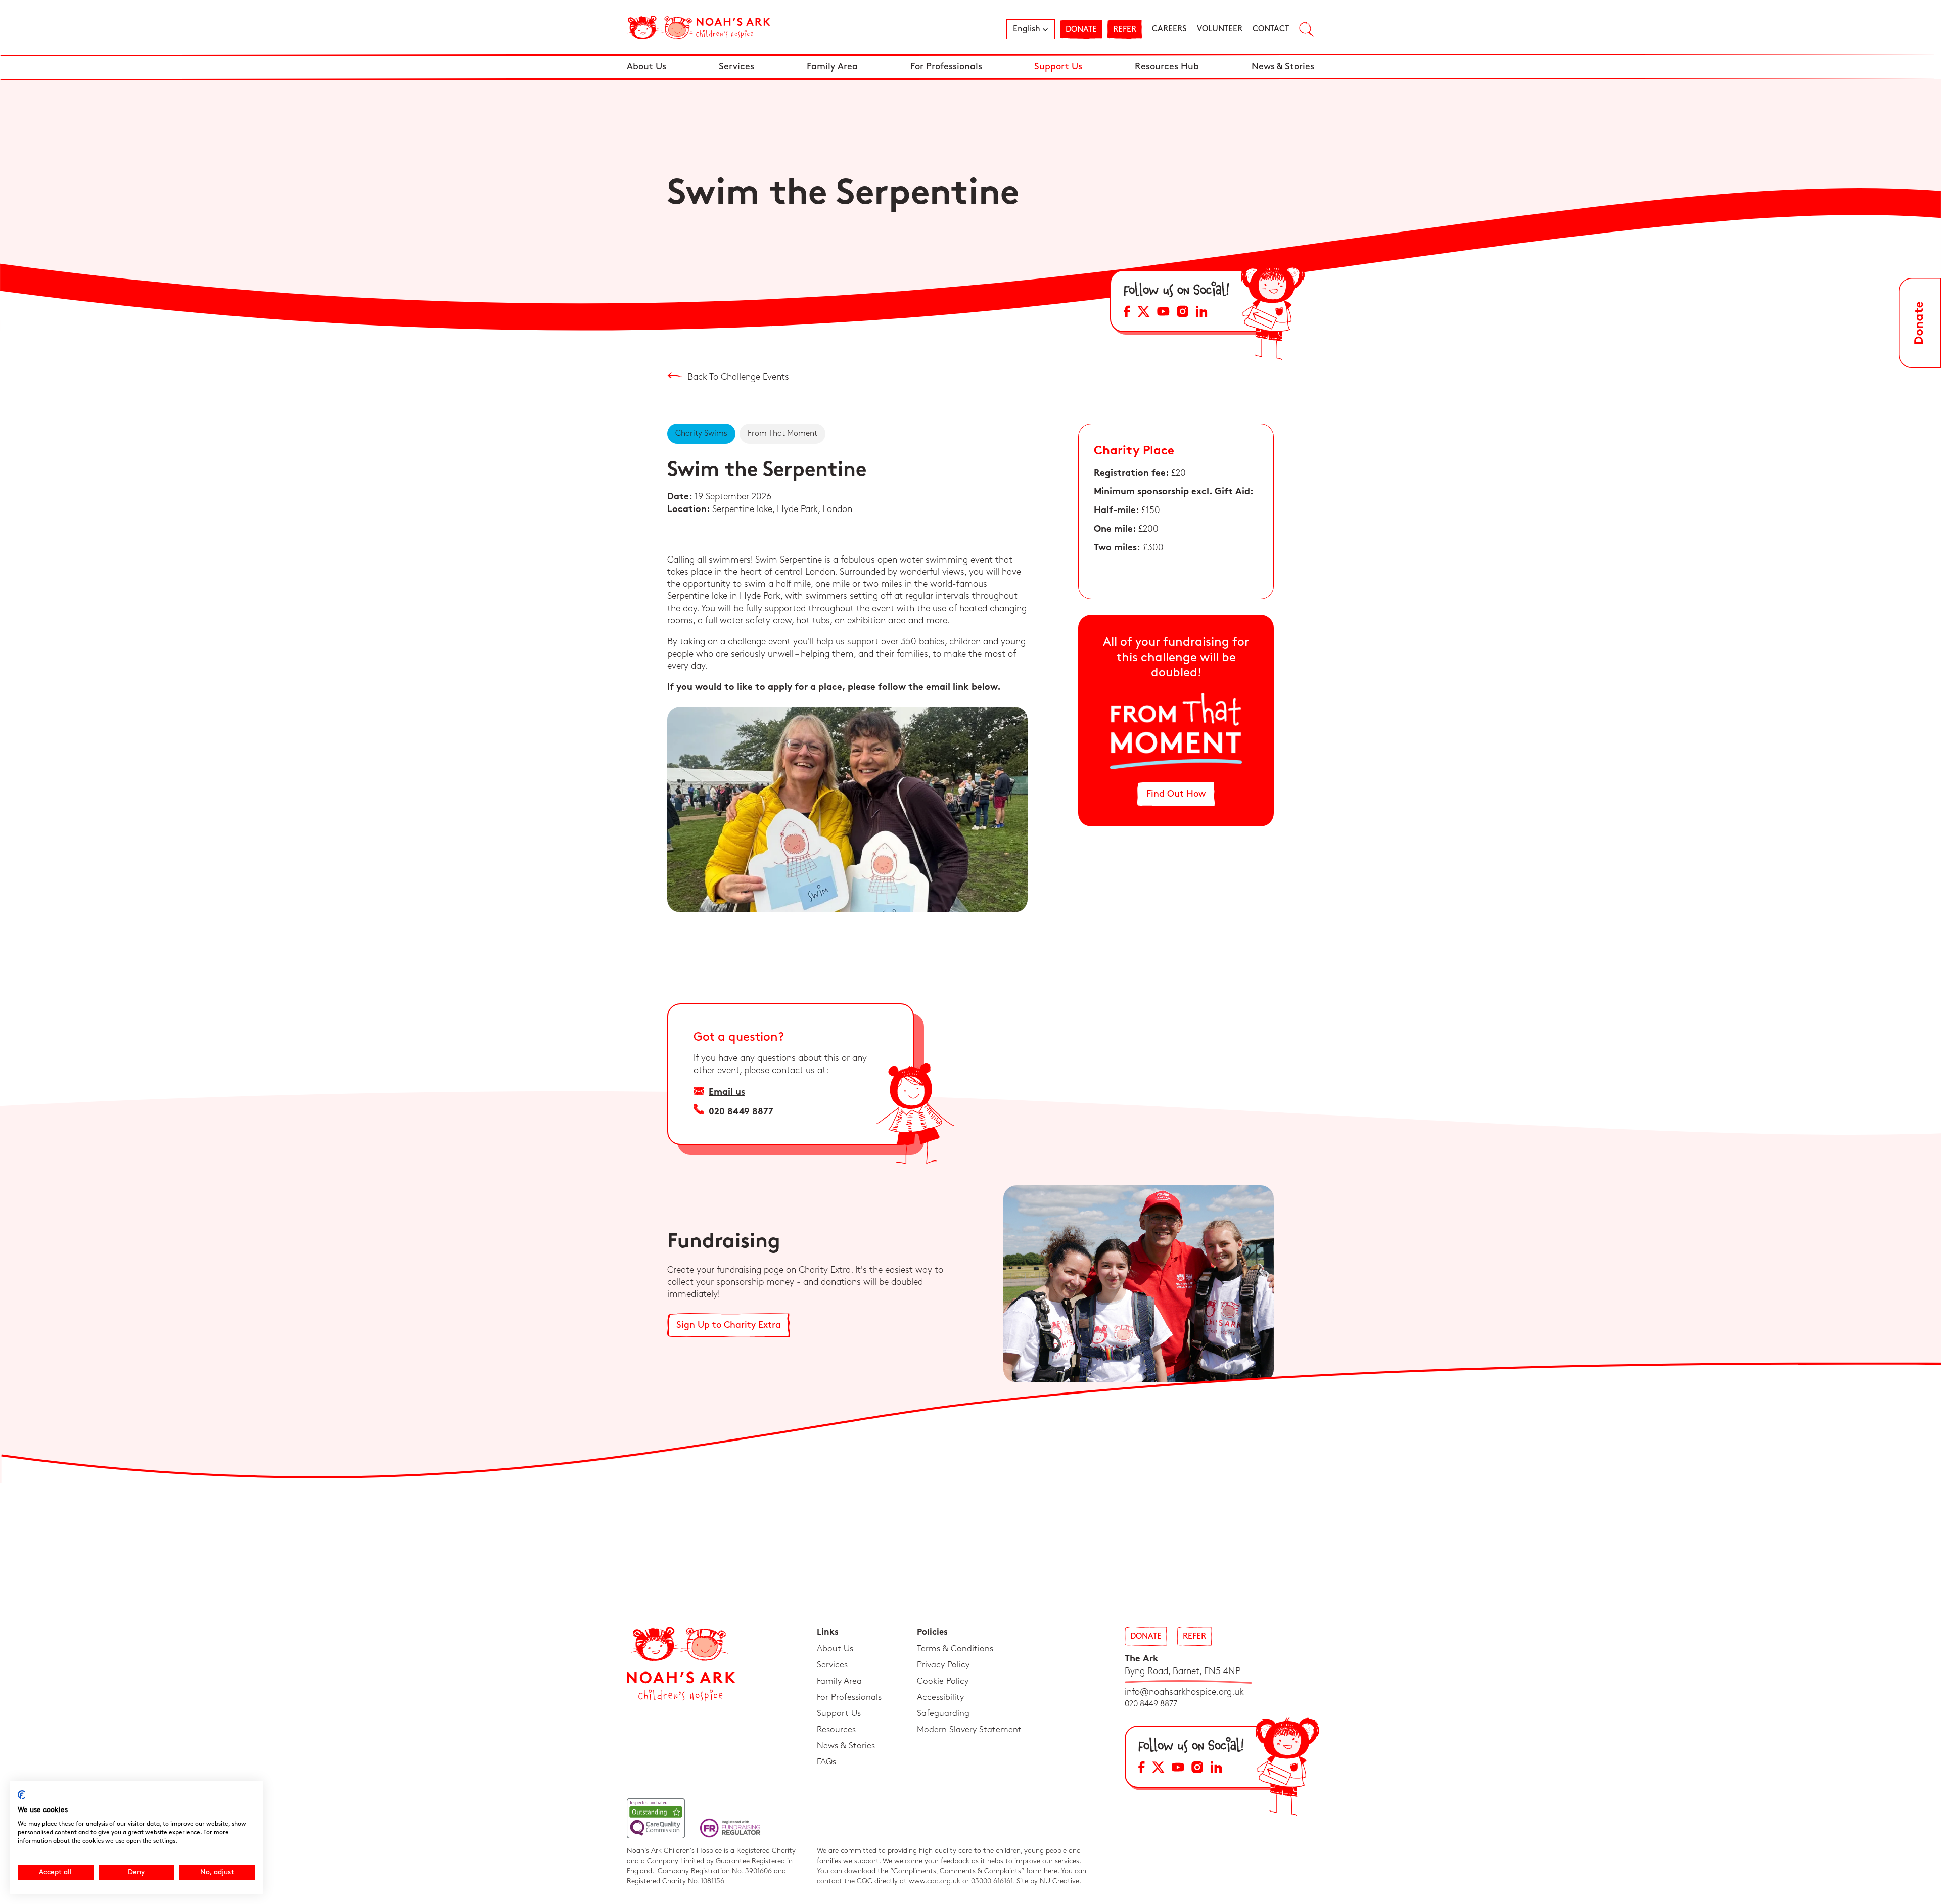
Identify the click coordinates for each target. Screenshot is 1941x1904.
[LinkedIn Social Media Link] (1201, 313)
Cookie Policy (943, 1681)
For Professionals (946, 67)
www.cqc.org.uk (935, 1881)
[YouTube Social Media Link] (1163, 313)
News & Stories (1283, 67)
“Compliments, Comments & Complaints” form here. (975, 1871)
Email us (727, 1093)
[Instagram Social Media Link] (1183, 313)
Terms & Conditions (955, 1649)
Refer (1125, 30)
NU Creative (1059, 1881)
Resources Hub (1167, 67)
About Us (646, 67)
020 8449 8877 (741, 1112)
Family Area (832, 67)
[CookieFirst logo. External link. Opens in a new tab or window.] (21, 1795)
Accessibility (940, 1697)
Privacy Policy (943, 1665)
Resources (836, 1730)
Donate (1081, 30)
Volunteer (1220, 29)
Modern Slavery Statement (969, 1730)
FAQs (826, 1762)
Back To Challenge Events (737, 377)
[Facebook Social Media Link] (1127, 313)
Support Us (1058, 67)
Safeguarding (943, 1713)
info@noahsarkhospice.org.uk (1184, 1692)
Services (736, 67)
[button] (1031, 29)
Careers (1169, 29)
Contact (1271, 29)
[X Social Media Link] (1144, 313)
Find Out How (1176, 794)
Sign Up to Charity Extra (729, 1325)
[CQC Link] (656, 1818)
